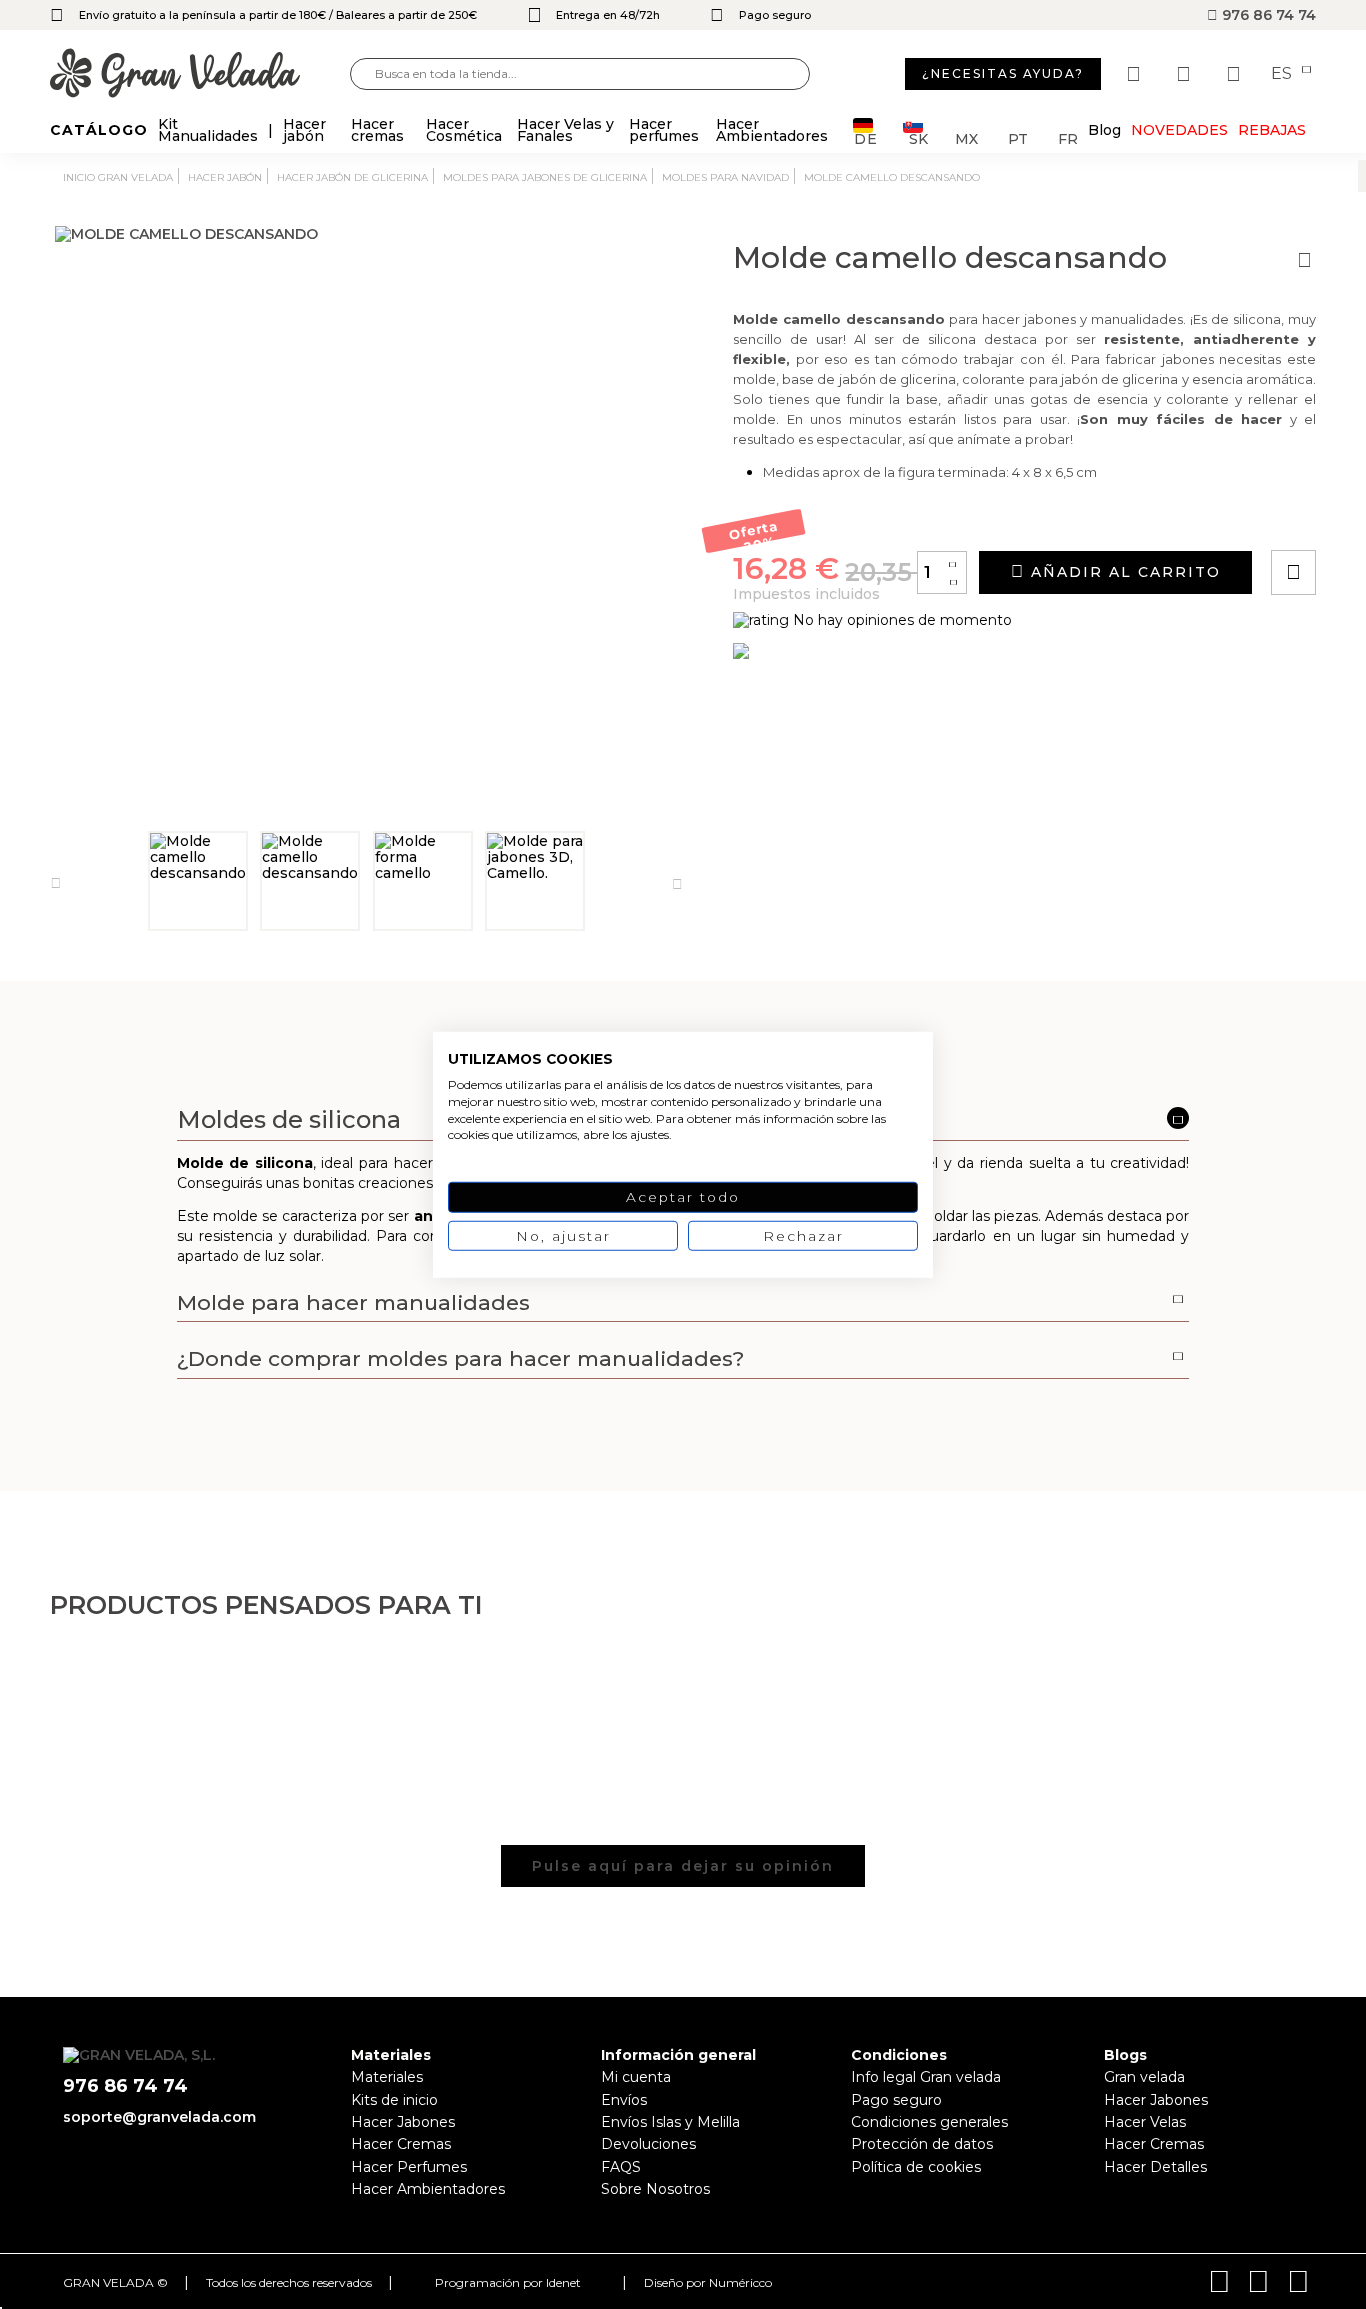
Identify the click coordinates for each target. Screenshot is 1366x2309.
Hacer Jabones (403, 2122)
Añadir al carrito (1123, 572)
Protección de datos (922, 2144)
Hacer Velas (1145, 2122)
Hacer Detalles (1155, 2167)
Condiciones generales (929, 2122)
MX (966, 137)
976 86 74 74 (1267, 15)
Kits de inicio (394, 2100)
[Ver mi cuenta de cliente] (1186, 74)
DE (866, 137)
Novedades (1179, 130)
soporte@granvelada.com (159, 2117)
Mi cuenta (636, 2077)
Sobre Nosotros (655, 2189)
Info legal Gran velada (926, 2077)
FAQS (621, 2167)
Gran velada (1144, 2077)
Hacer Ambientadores (428, 2189)
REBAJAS (1272, 130)
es (1283, 74)
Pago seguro (896, 2100)
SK (918, 137)
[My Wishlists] (1136, 74)
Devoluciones (648, 2144)
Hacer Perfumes (409, 2167)
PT (1018, 137)
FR (1068, 137)
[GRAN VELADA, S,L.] (200, 74)
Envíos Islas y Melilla (670, 2122)
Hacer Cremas (401, 2144)
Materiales (387, 2077)
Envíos (624, 2100)
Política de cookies (916, 2167)
